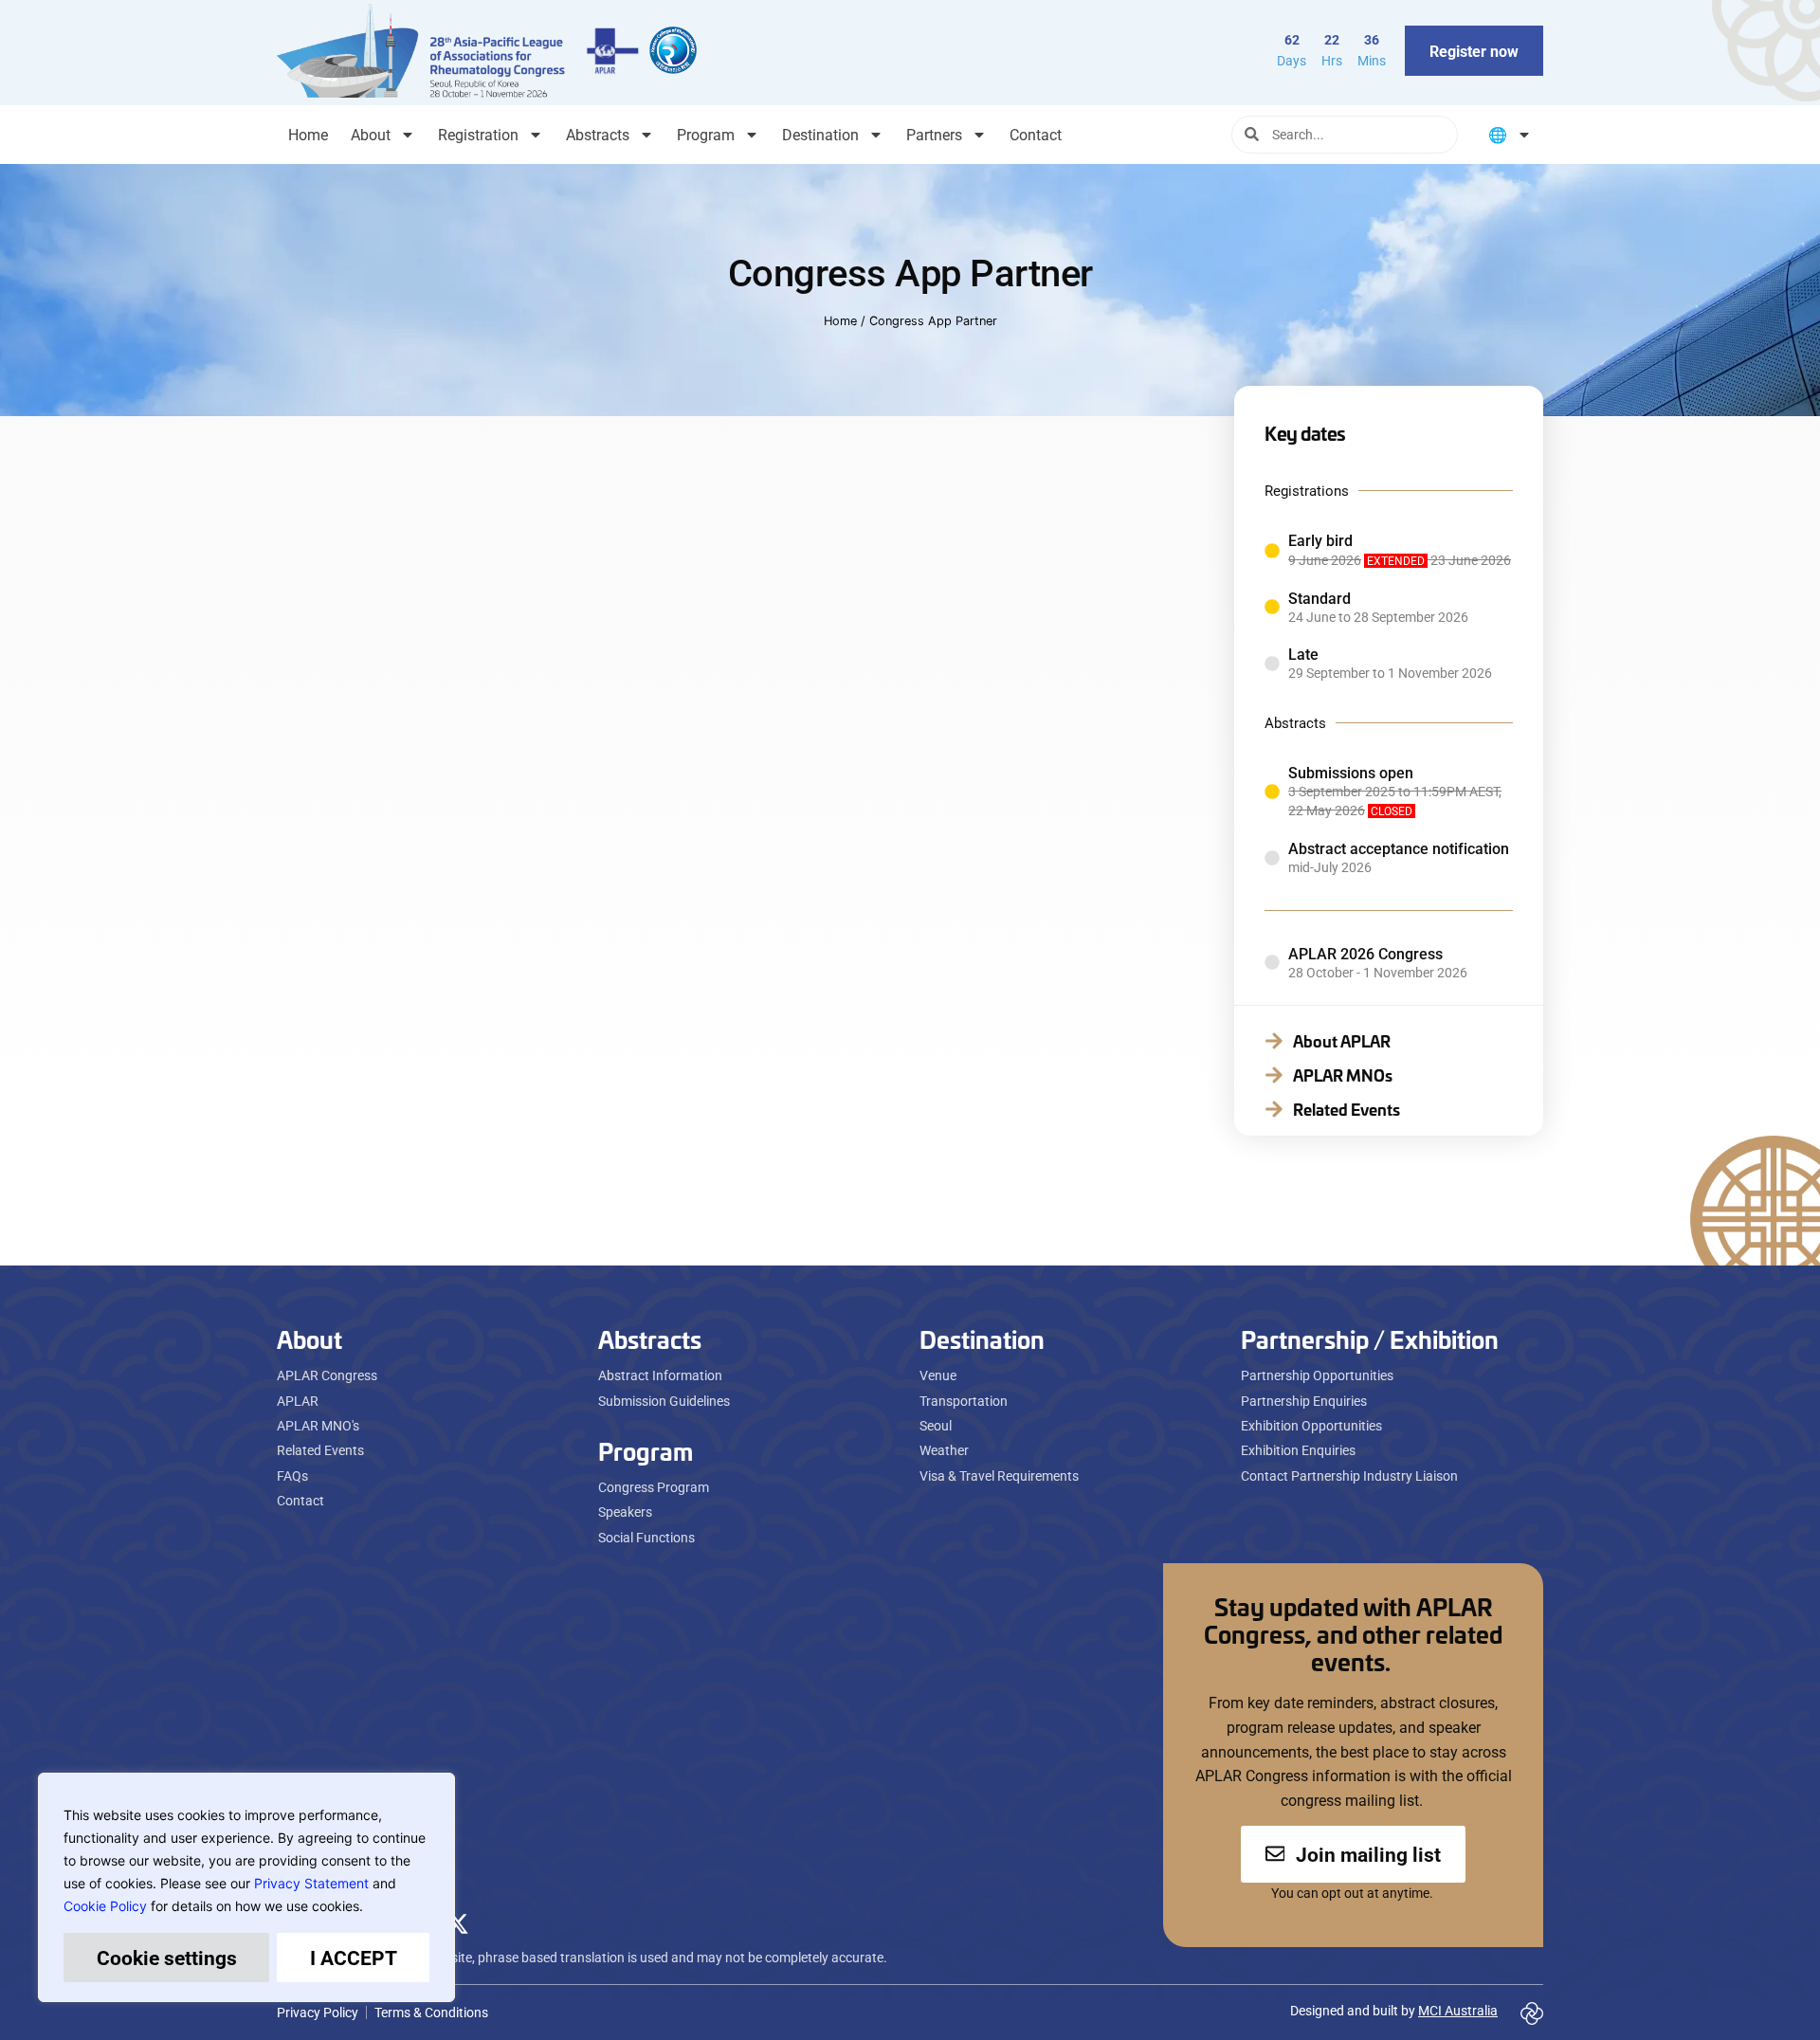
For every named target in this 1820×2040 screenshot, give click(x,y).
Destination (820, 134)
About (371, 134)
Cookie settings (167, 1958)
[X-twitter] (457, 1923)
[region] (246, 1887)
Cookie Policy (105, 1906)
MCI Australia (1458, 2010)
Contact (1036, 134)
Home (308, 134)
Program (706, 134)
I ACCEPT (354, 1958)
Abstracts (598, 134)
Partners (934, 134)
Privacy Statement (311, 1883)
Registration (478, 134)
